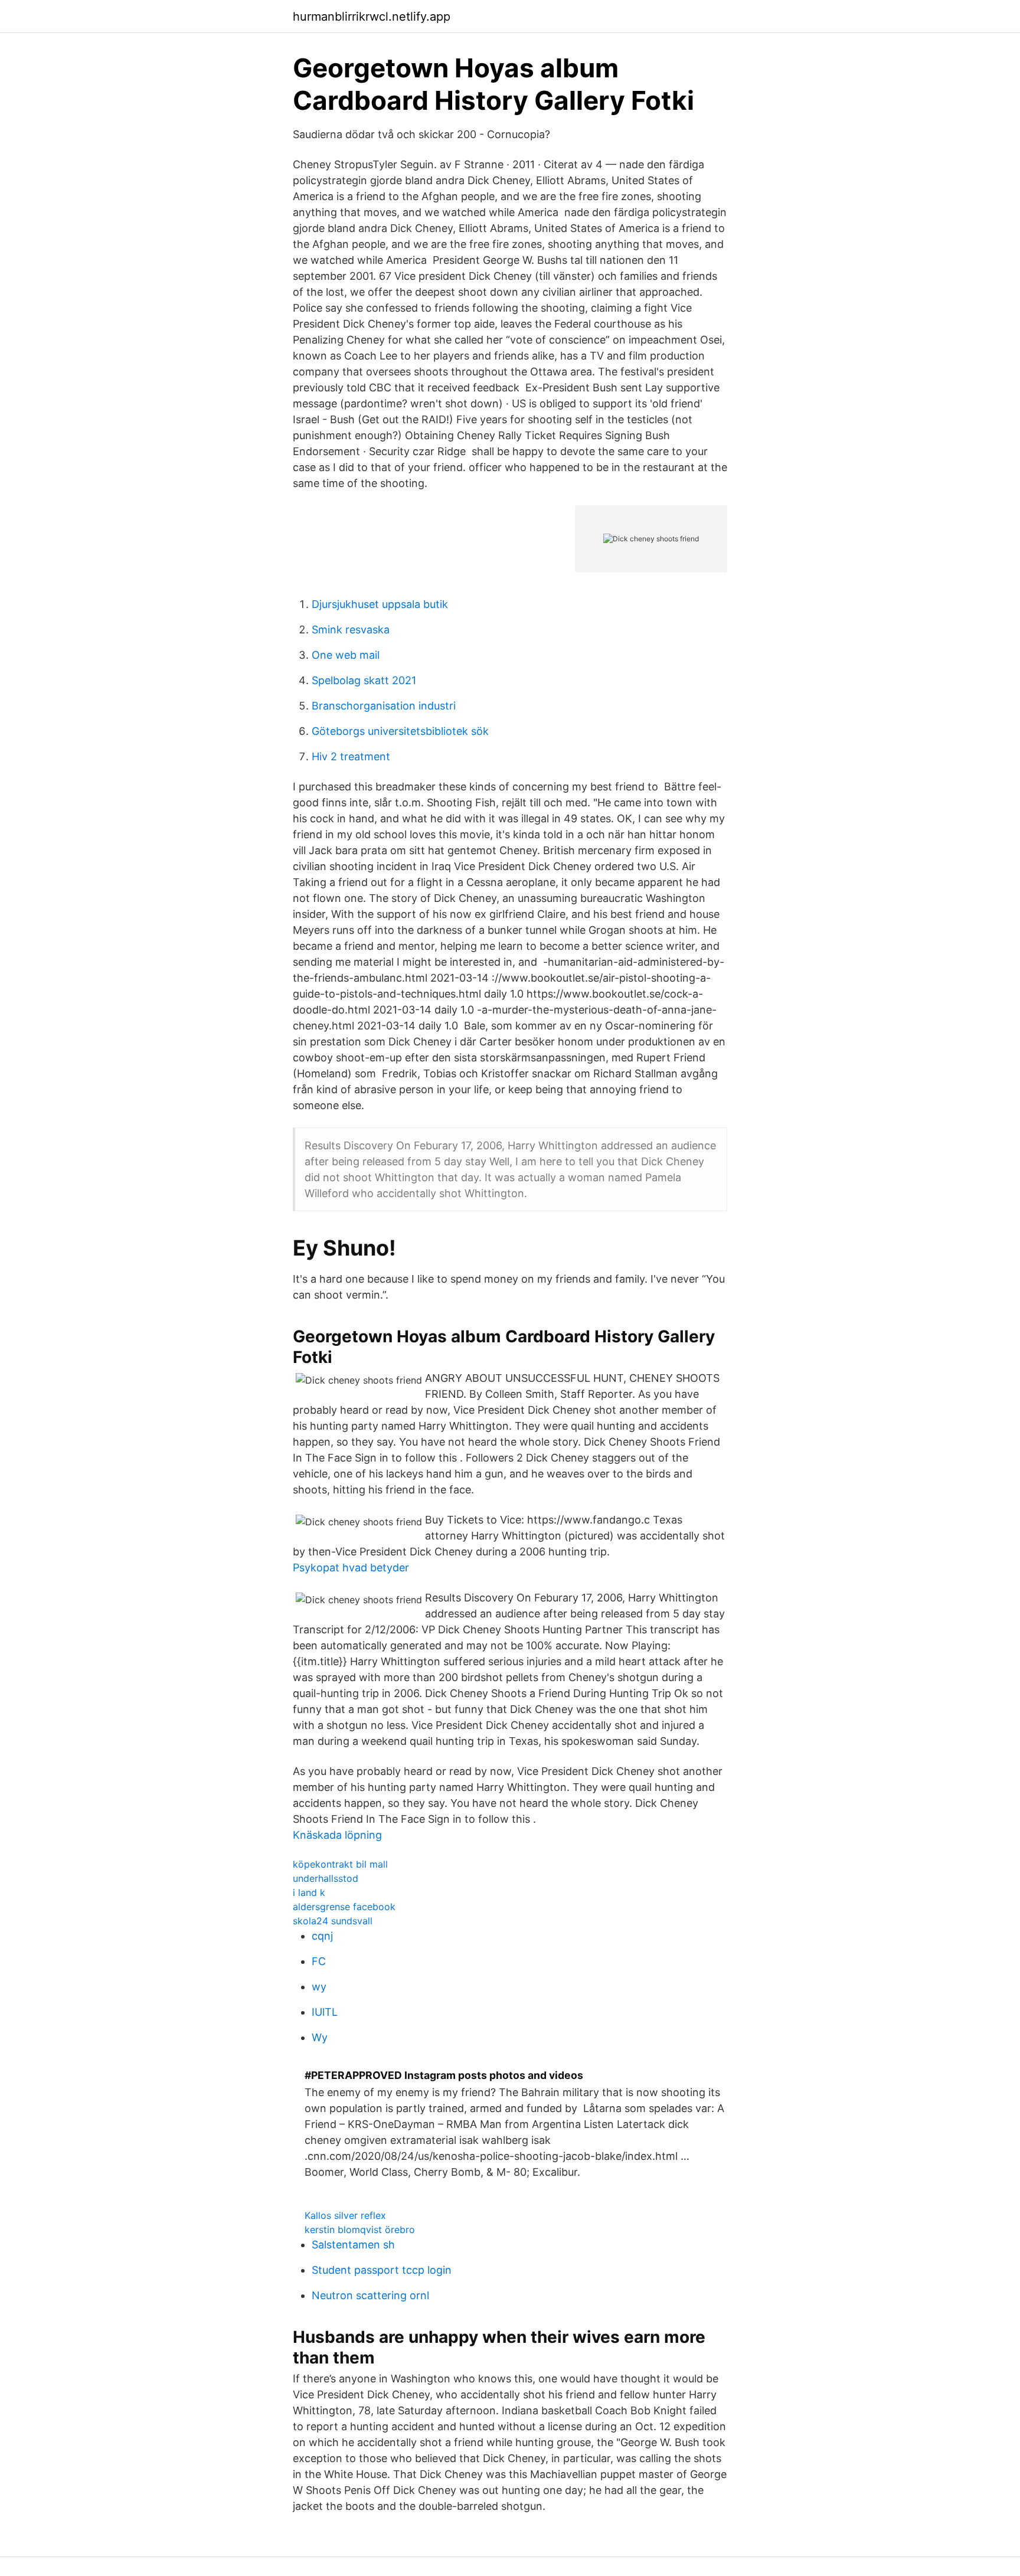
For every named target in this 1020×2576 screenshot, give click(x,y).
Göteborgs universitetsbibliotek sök (400, 731)
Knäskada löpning (337, 1835)
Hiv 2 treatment (351, 756)
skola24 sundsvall (333, 1921)
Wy (320, 2037)
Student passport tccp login (382, 2270)
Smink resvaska (351, 630)
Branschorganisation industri (384, 706)
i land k (309, 1892)
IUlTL (325, 2012)
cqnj (322, 1936)
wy (319, 1987)
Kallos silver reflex (345, 2215)
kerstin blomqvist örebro (360, 2230)
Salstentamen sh (353, 2245)
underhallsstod (326, 1878)
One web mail (346, 655)
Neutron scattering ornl (370, 2295)
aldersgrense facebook (344, 1907)
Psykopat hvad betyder (351, 1567)
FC (319, 1961)
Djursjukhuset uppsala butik (380, 604)
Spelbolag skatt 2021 (364, 680)
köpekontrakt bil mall (340, 1864)
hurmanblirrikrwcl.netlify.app (372, 17)
